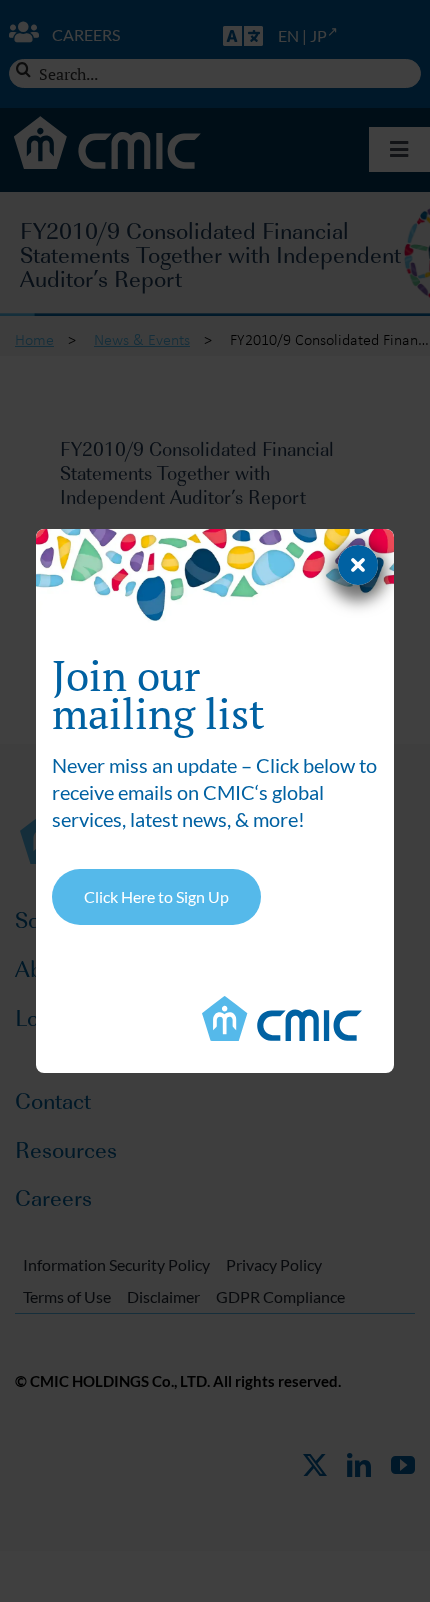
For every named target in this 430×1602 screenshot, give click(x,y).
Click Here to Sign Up (156, 896)
